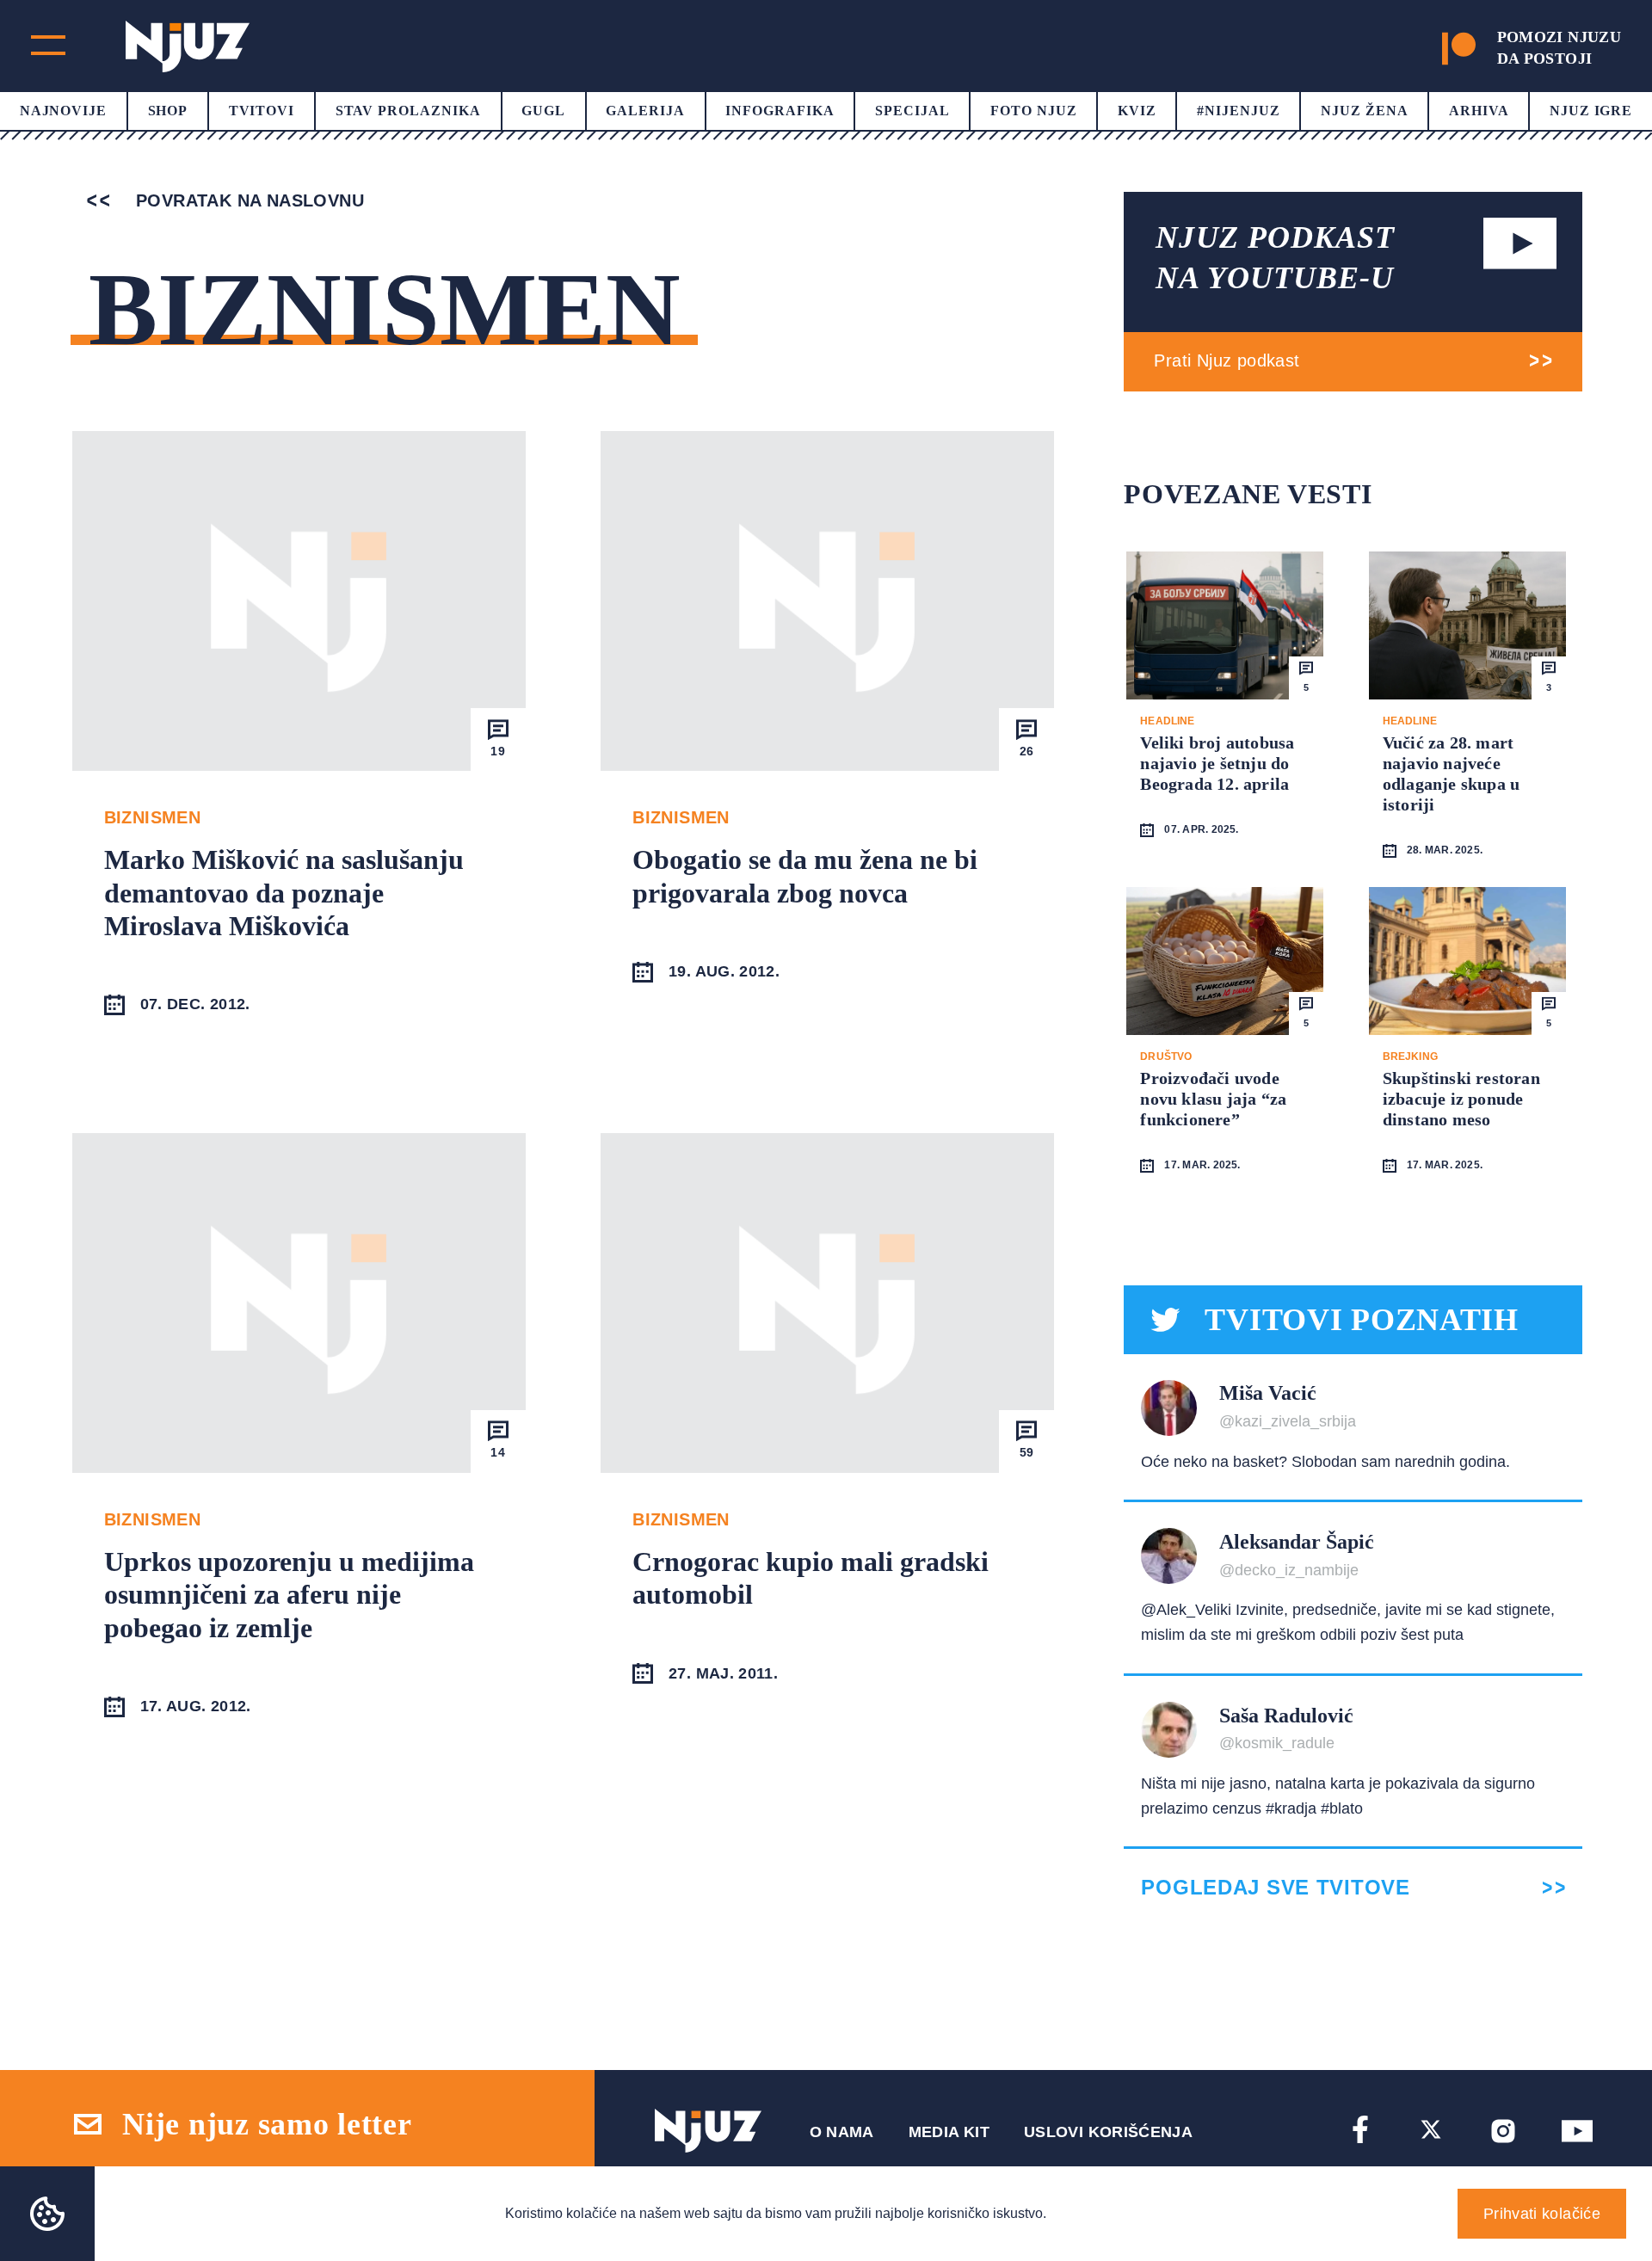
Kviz (1137, 111)
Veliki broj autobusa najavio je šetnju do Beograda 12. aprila (1217, 763)
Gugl (543, 111)
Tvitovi (262, 111)
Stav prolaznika (408, 111)
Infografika (780, 111)
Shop (168, 111)
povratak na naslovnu (247, 200)
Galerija (645, 111)
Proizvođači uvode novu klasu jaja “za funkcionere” (1213, 1099)
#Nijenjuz (1239, 111)
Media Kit (949, 2132)
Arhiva (1479, 111)
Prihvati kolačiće (1542, 2214)
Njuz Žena (1365, 111)
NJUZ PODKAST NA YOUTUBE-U (1275, 258)
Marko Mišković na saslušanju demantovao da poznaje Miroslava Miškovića (284, 893)
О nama (842, 2132)
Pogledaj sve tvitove (1275, 1888)
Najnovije (64, 111)
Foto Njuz (1034, 111)
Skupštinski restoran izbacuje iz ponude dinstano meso (1461, 1099)
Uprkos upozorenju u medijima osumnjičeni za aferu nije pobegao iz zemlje (289, 1595)
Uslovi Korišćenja (1108, 2132)
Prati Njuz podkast (1227, 360)
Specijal (912, 111)
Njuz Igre (1591, 111)
